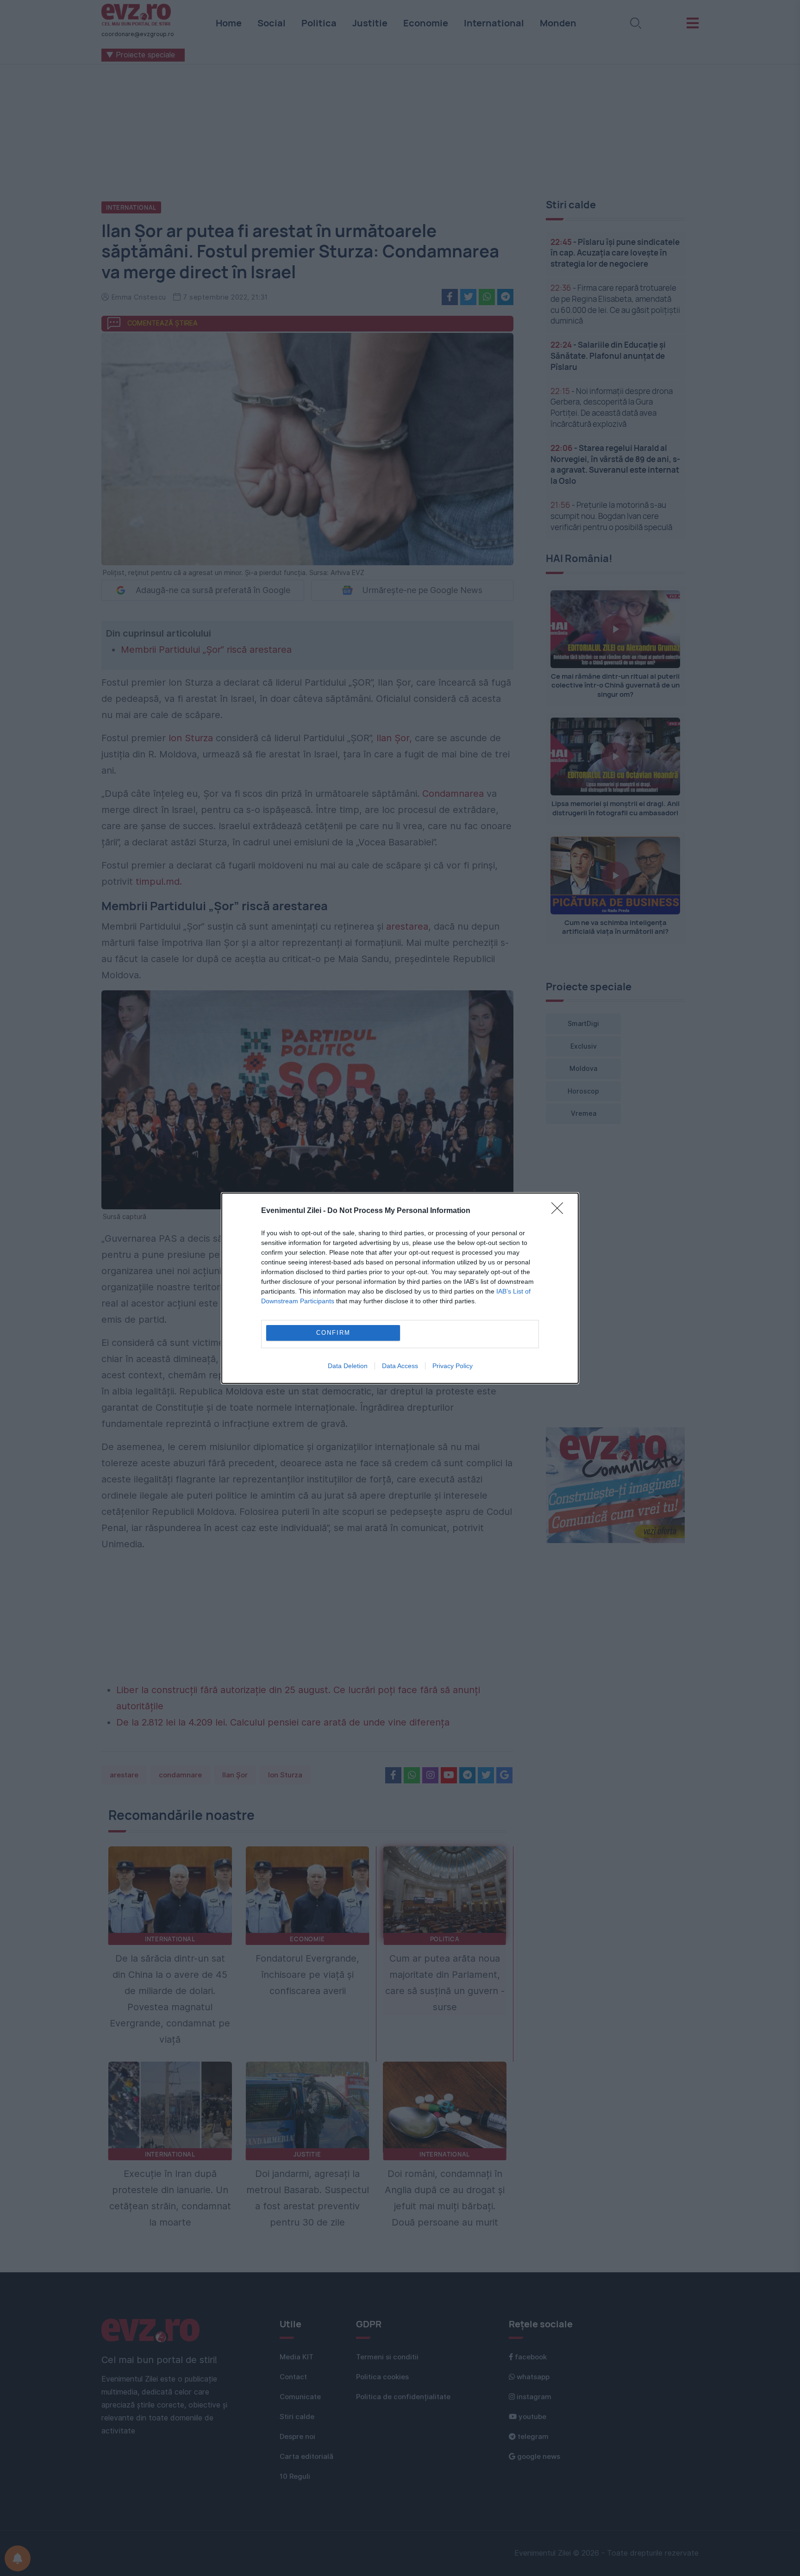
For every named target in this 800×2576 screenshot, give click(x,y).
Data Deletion (348, 1366)
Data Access (400, 1366)
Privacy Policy (453, 1366)
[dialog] (400, 1288)
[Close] (560, 1211)
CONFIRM (333, 1333)
